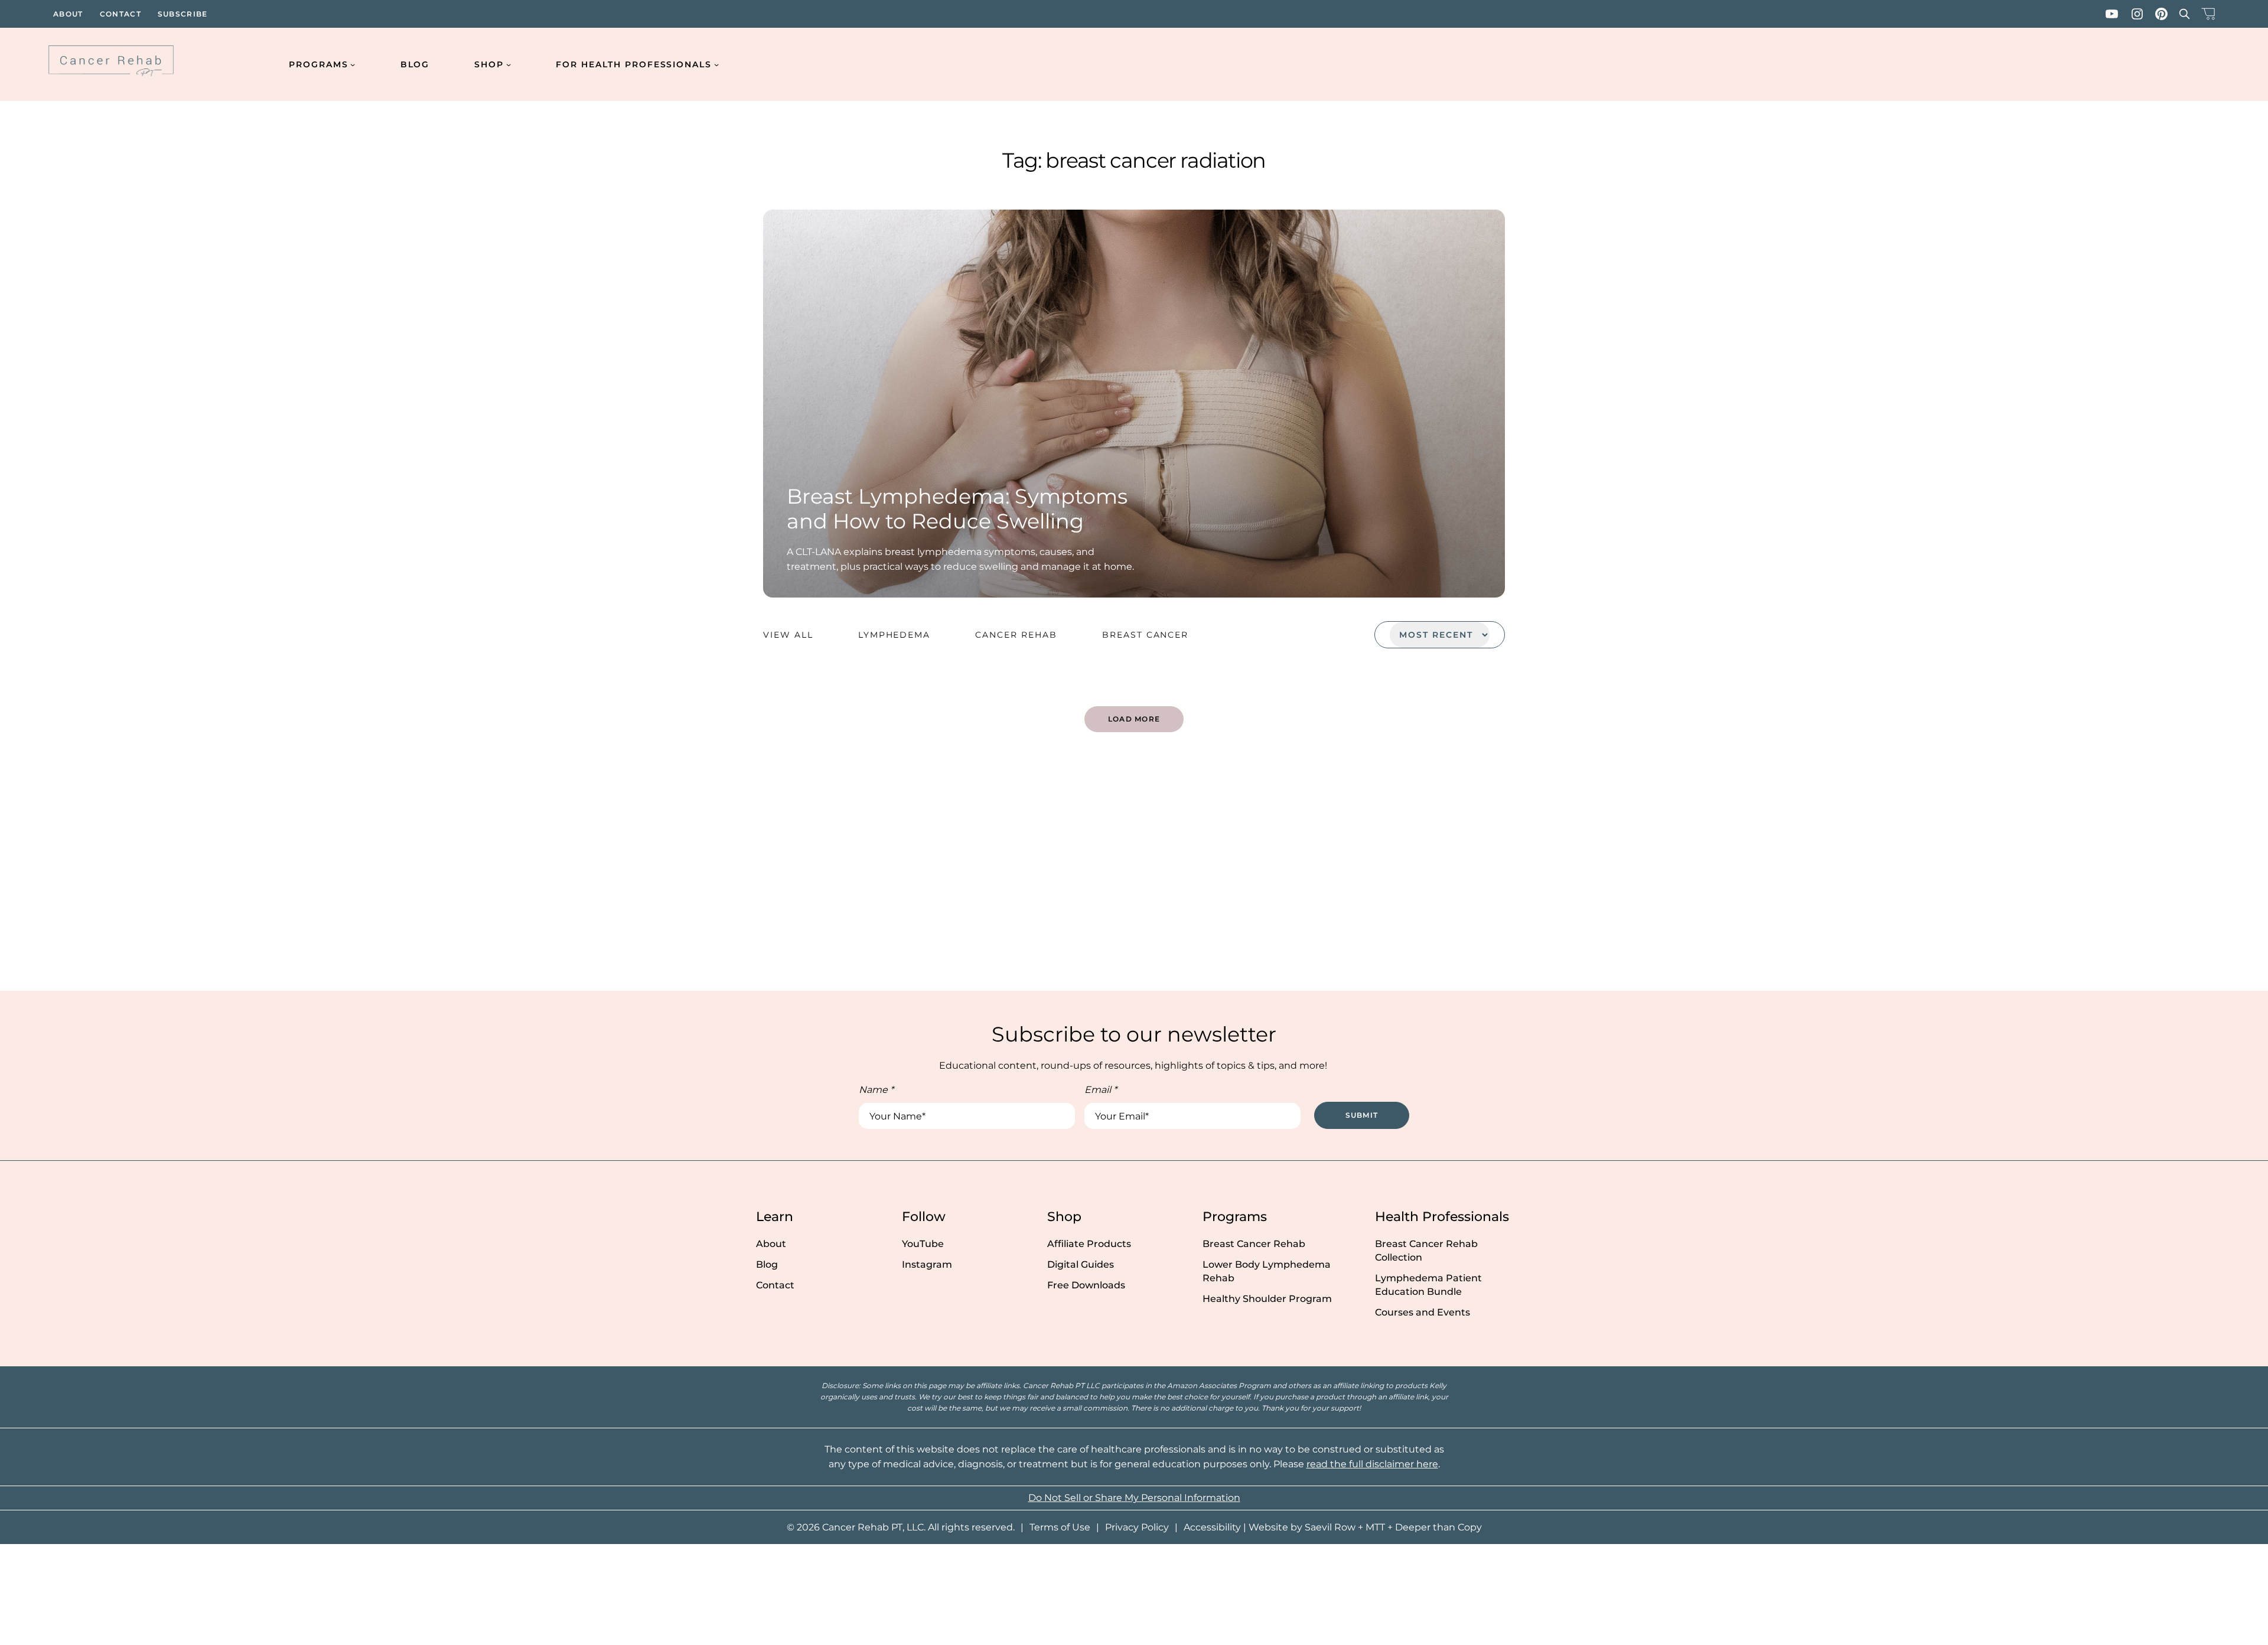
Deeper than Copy (1438, 1527)
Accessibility (1212, 1527)
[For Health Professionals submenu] (716, 64)
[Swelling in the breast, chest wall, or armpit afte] (1701, 885)
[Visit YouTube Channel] (2112, 14)
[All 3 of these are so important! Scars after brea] (189, 885)
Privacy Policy (1137, 1527)
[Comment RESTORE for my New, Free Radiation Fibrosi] (2079, 885)
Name (876, 1090)
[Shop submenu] (509, 64)
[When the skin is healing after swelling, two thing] (945, 885)
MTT (1375, 1527)
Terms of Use (1060, 1527)
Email (1101, 1090)
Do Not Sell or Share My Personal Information (1134, 1498)
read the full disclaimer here (1372, 1464)
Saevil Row (1330, 1527)
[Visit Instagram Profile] (2137, 14)
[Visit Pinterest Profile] (2161, 14)
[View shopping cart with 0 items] (2208, 14)
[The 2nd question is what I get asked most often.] (567, 885)
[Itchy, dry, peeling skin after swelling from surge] (1323, 885)
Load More (1134, 719)
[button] (2184, 14)
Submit (1362, 1115)
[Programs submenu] (353, 64)
